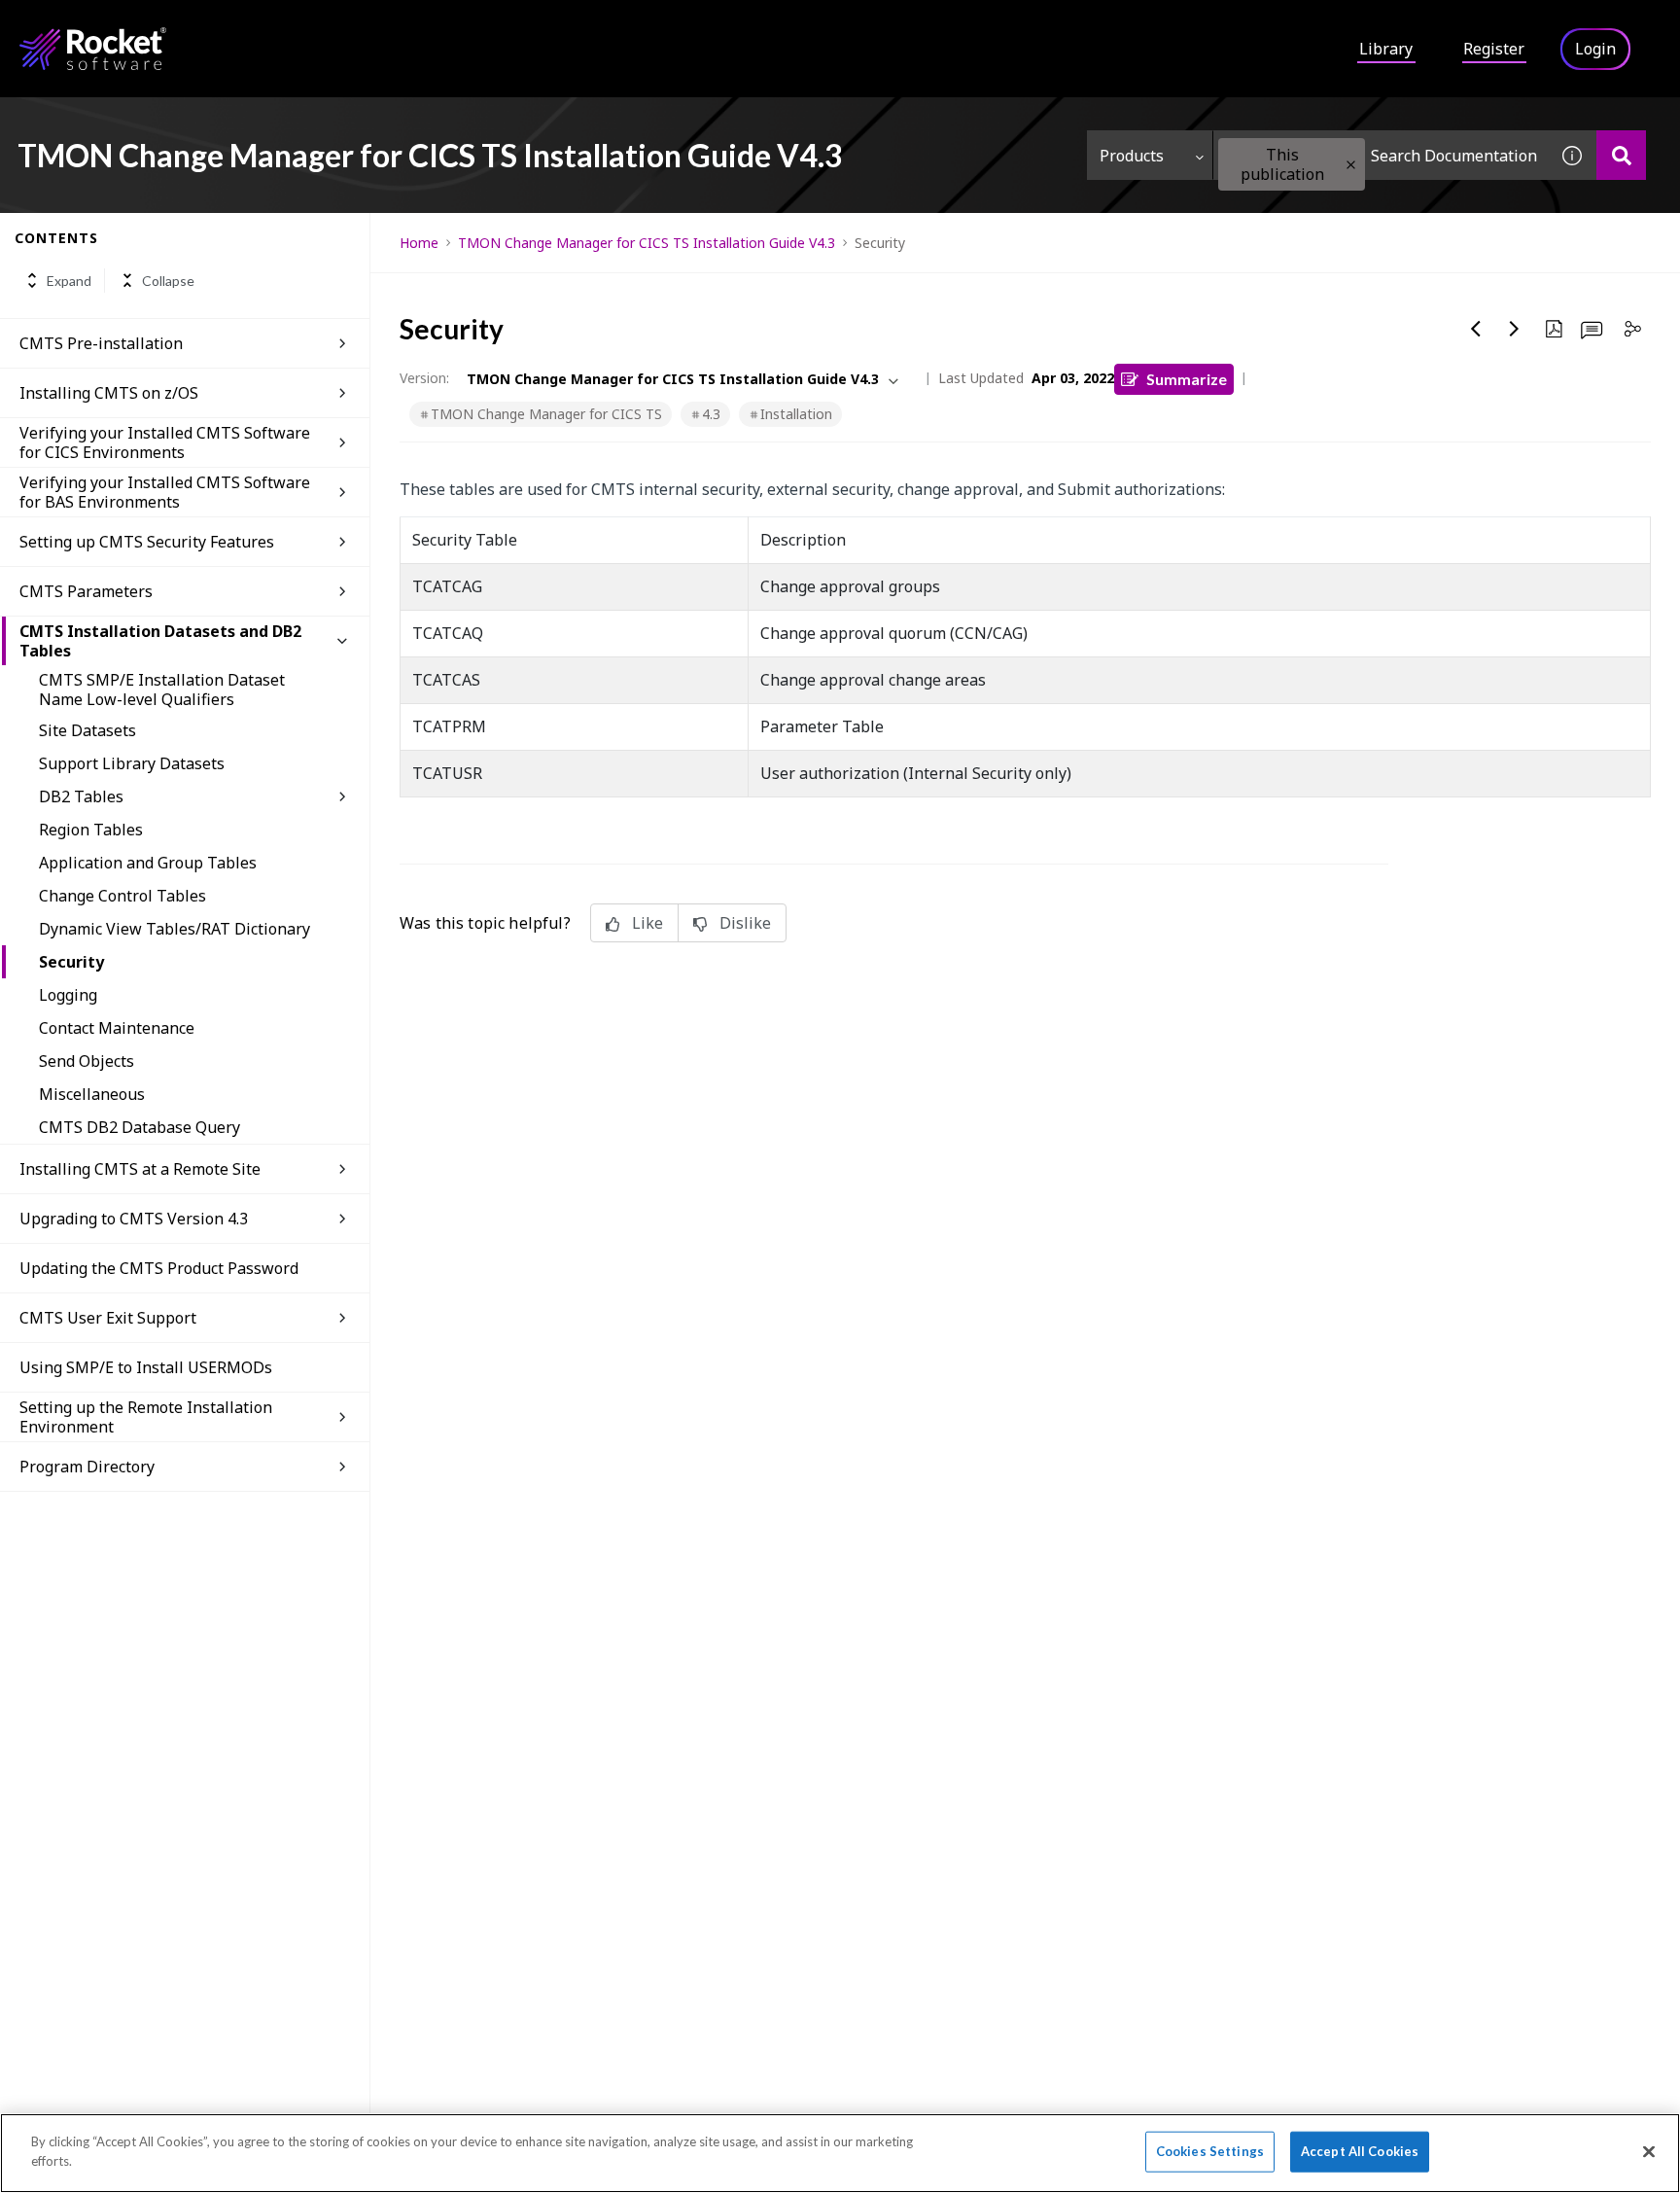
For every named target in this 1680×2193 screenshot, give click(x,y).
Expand (69, 281)
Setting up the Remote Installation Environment (146, 1417)
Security (71, 962)
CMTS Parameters (86, 591)
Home (419, 243)
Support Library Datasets (132, 763)
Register (1494, 49)
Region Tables (91, 830)
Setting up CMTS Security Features (147, 542)
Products (1132, 156)
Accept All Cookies (1360, 2151)
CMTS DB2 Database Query (140, 1127)
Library (1386, 49)
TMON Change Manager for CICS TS (546, 414)
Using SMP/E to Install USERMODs (146, 1367)
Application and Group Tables (148, 863)
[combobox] (1381, 155)
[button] (1351, 165)
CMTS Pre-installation (101, 343)
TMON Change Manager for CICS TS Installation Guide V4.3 (647, 243)
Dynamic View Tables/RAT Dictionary (175, 929)
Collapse (168, 281)
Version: (424, 378)
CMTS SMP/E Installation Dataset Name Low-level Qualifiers (162, 690)
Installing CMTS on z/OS (109, 393)
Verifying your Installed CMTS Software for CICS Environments (165, 442)
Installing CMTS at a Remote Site (140, 1169)
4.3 (711, 414)
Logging (68, 995)
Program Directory (87, 1467)
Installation (796, 414)
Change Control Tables (122, 896)
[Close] (1649, 2151)
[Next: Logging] (1515, 329)
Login (1595, 49)
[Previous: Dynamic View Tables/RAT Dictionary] (1476, 329)
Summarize (1187, 379)
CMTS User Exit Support (108, 1318)
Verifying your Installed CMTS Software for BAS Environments (165, 492)
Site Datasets (87, 730)
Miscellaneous (92, 1094)
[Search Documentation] (1621, 155)
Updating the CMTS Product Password (159, 1268)
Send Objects (87, 1061)
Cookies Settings (1210, 2151)
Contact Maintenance (117, 1028)
